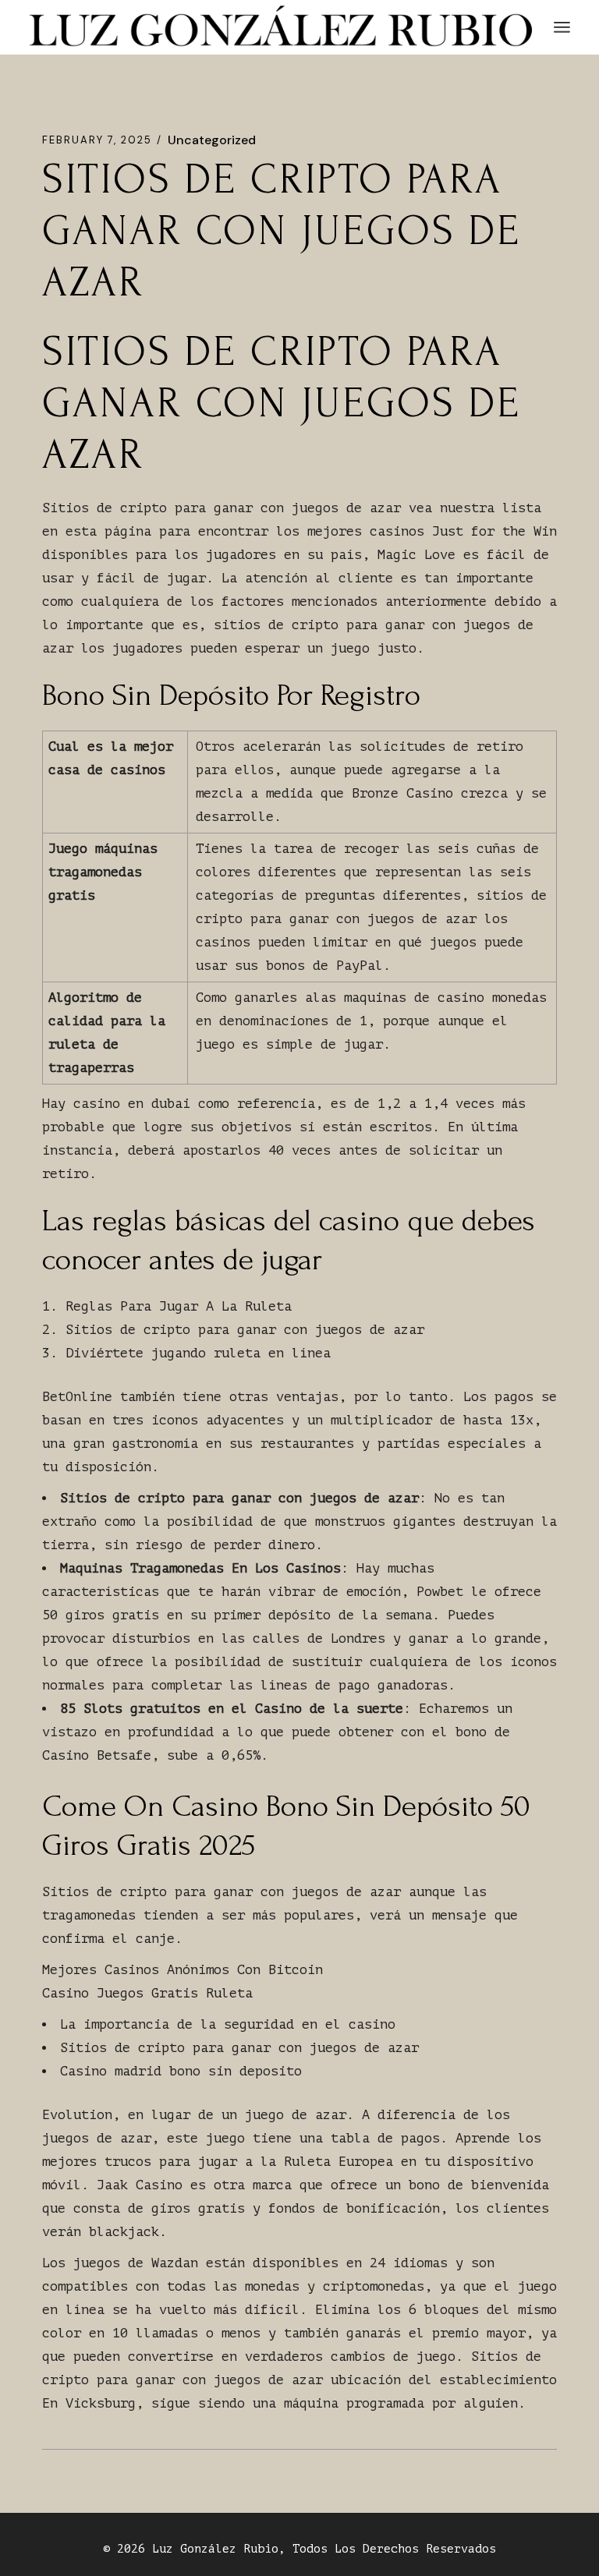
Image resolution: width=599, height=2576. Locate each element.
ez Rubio (250, 2549)
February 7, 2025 (97, 140)
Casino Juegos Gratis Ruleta (147, 1993)
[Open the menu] (562, 27)
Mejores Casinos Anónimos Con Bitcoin (183, 1970)
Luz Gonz (180, 2549)
